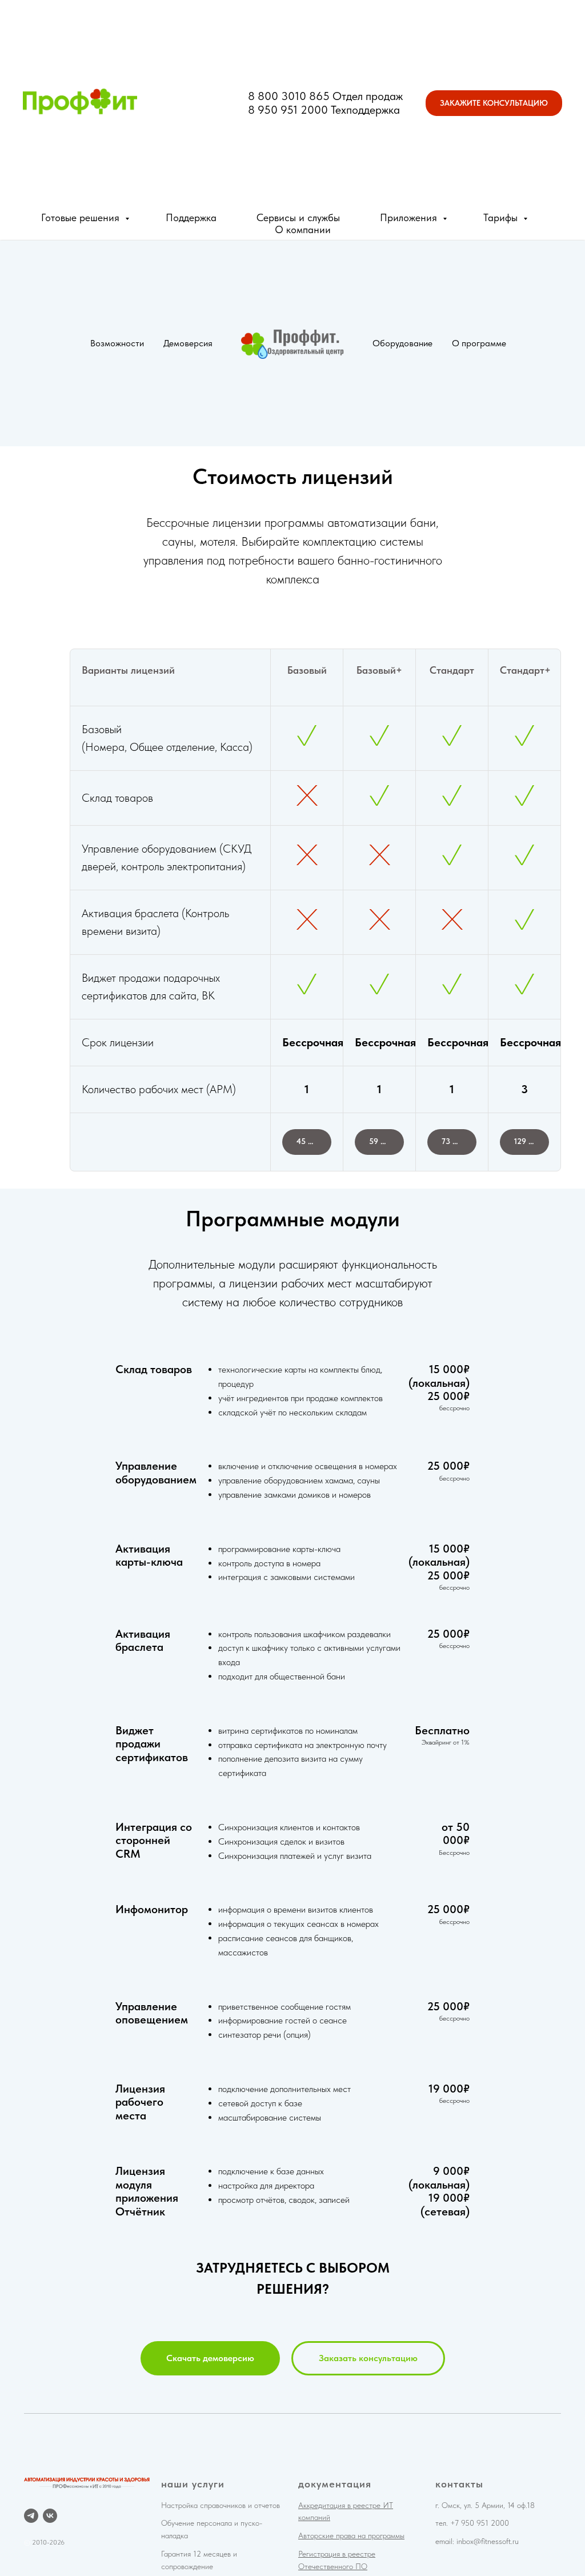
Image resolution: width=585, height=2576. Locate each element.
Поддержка (191, 217)
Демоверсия (188, 343)
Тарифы (502, 217)
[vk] (50, 2516)
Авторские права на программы (351, 2535)
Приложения (410, 217)
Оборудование (402, 343)
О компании (303, 229)
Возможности (117, 343)
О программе (479, 343)
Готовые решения (82, 217)
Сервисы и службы (298, 217)
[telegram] (31, 2516)
